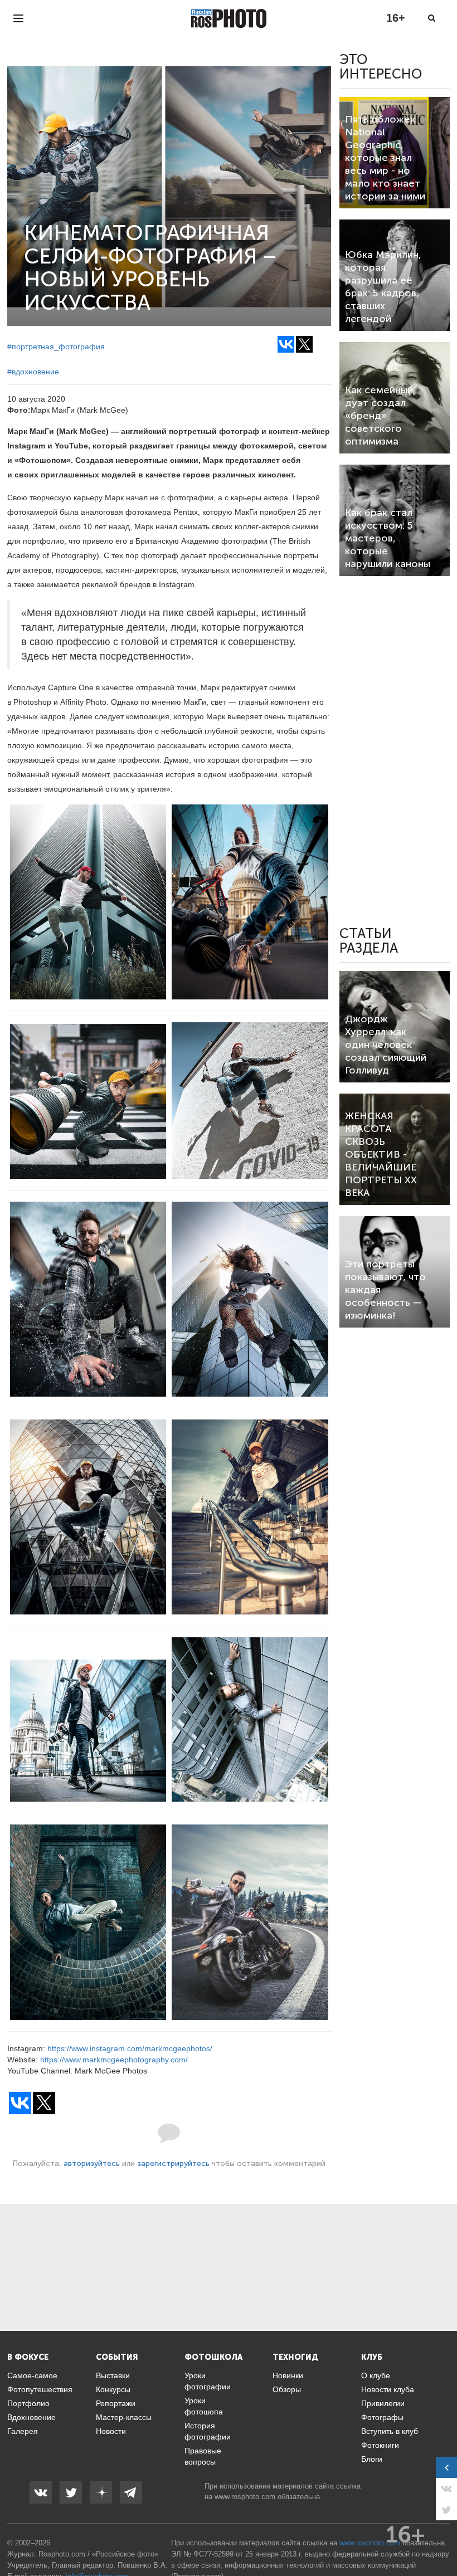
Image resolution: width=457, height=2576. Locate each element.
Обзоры (287, 2389)
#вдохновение (33, 372)
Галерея (23, 2431)
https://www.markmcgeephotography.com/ (114, 2060)
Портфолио (28, 2403)
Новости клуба (388, 2389)
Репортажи (116, 2403)
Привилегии (383, 2403)
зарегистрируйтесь (173, 2163)
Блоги (372, 2459)
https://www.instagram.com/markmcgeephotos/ (130, 2048)
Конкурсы (113, 2389)
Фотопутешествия (40, 2389)
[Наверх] (443, 2539)
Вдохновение (31, 2417)
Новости (111, 2431)
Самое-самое (32, 2375)
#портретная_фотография (56, 347)
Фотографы (382, 2417)
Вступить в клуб (390, 2431)
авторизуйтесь (92, 2163)
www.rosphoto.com (245, 2497)
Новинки (288, 2375)
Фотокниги (380, 2445)
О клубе (376, 2375)
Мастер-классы (124, 2417)
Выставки (113, 2375)
